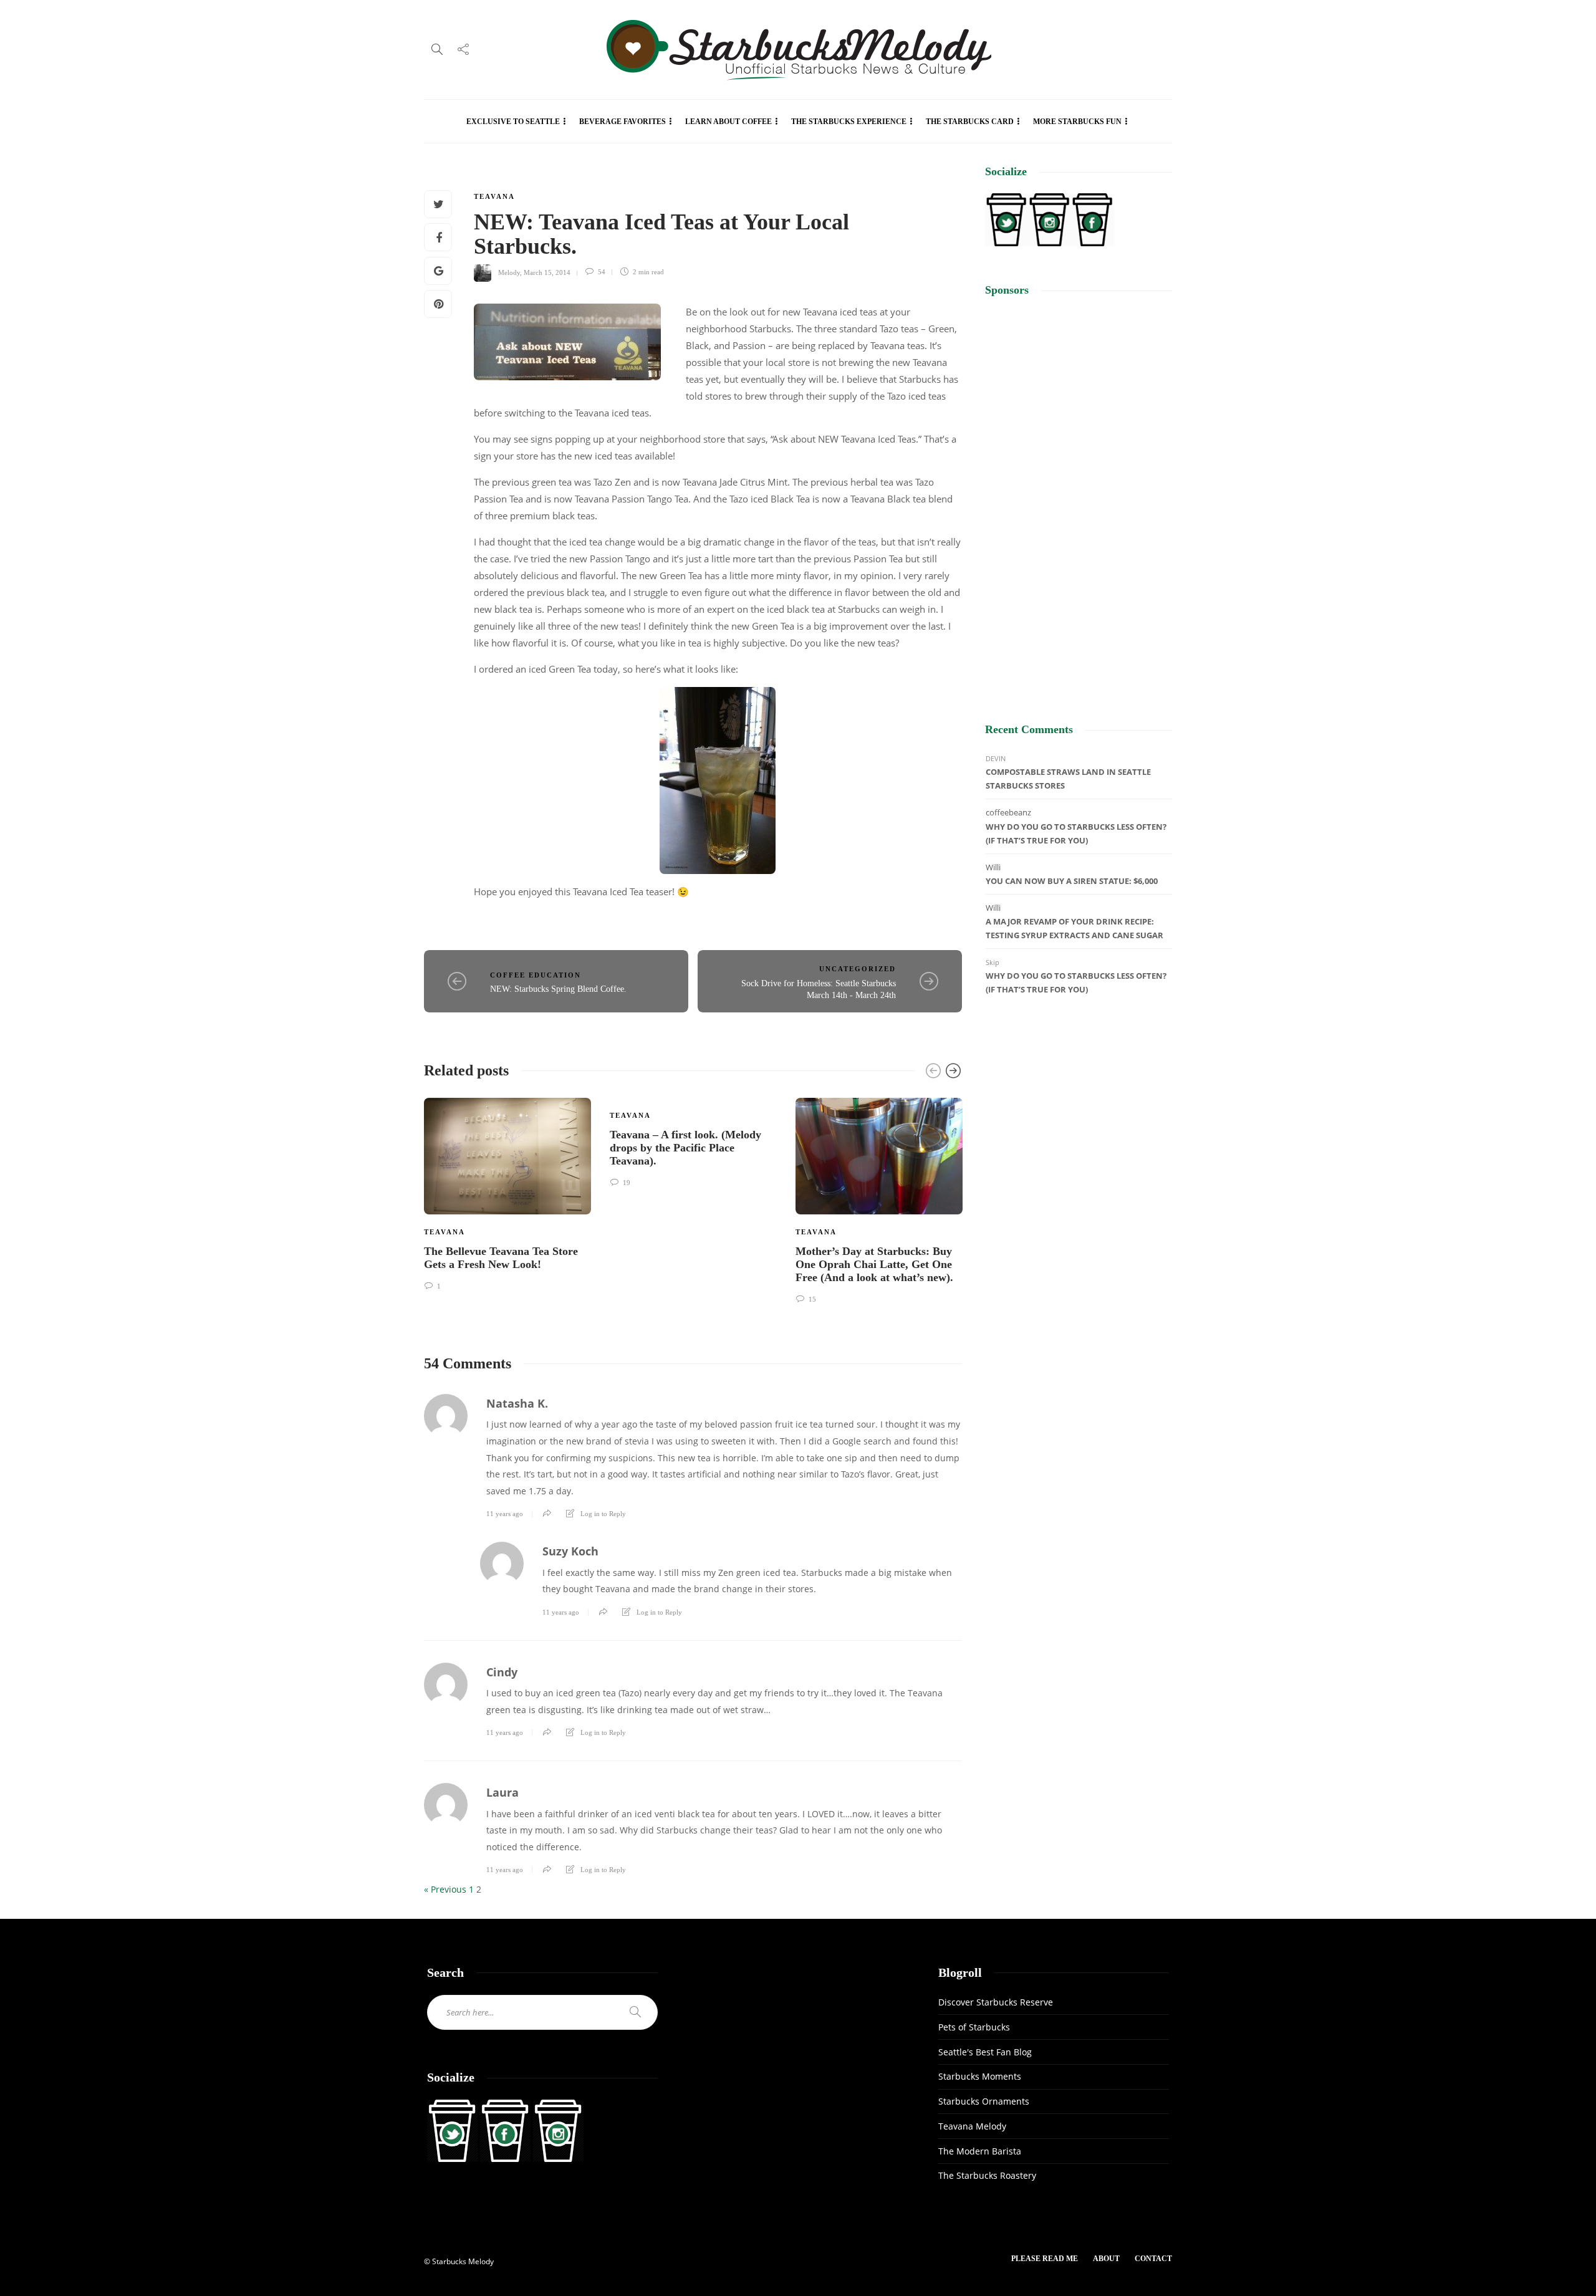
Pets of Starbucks (974, 2027)
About (1106, 2259)
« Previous (445, 1889)
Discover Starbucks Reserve (996, 2002)
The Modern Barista (980, 2151)
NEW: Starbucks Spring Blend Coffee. (558, 989)
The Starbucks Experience (849, 122)
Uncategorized (858, 969)
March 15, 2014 (547, 272)
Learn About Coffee (728, 122)
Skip (993, 962)
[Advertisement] (1079, 499)
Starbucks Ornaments (984, 2101)
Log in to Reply (603, 1514)
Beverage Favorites (623, 122)
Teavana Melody (972, 2126)
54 (601, 272)
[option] (507, 1193)
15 (811, 1299)
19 (626, 1183)
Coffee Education (536, 975)
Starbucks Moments (980, 2076)
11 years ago (505, 1514)
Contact (1153, 2259)
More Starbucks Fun (1077, 122)
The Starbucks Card (970, 122)
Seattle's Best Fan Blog (985, 2052)
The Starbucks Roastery (987, 2175)
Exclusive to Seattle (513, 122)
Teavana (494, 196)
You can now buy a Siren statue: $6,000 (1072, 881)
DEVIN (996, 758)
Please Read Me (1045, 2259)
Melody (509, 272)
